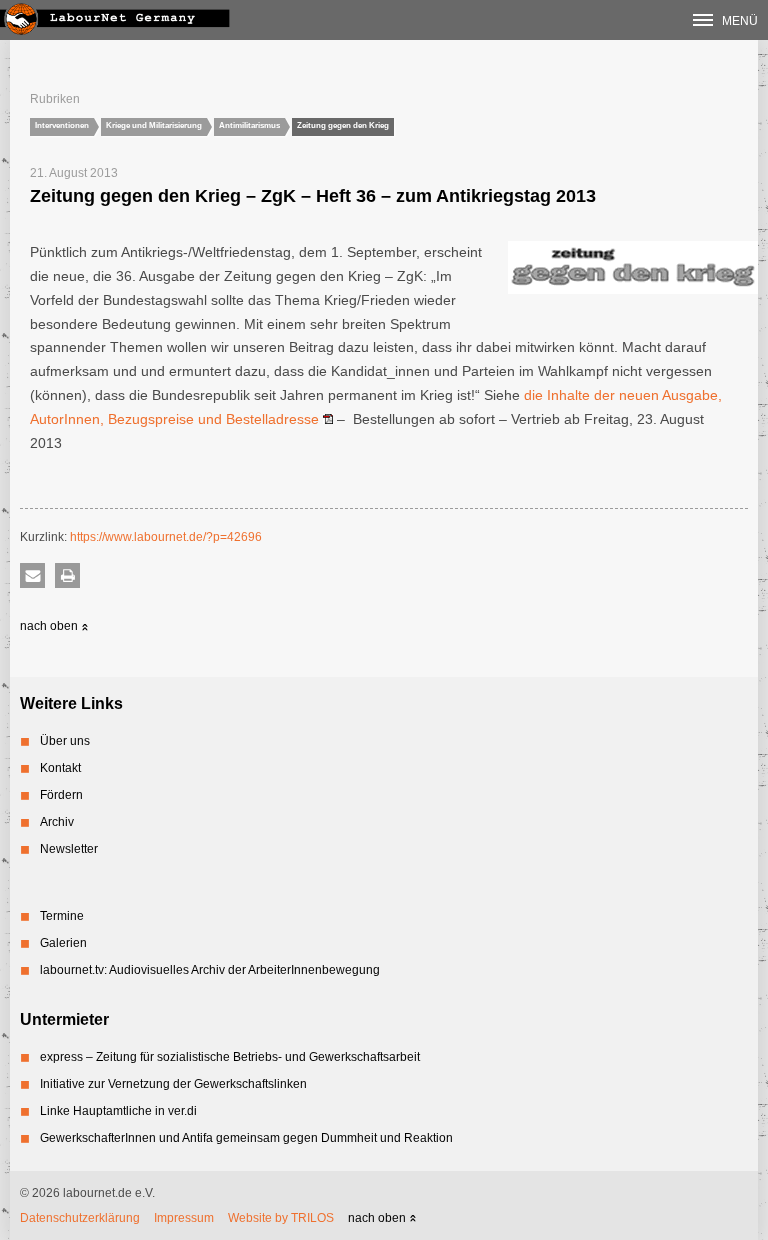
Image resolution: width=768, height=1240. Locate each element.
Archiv (57, 822)
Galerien (63, 943)
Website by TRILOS (281, 1218)
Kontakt (60, 768)
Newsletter (69, 849)
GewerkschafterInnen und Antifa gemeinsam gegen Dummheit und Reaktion (246, 1138)
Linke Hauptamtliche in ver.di (118, 1111)
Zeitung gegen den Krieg (343, 125)
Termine (62, 916)
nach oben (50, 626)
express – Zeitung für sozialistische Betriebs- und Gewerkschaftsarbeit (230, 1057)
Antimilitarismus (249, 125)
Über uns (65, 741)
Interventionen (62, 125)
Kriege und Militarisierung (154, 125)
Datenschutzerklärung (80, 1218)
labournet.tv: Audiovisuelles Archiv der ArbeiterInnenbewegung (210, 970)
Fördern (61, 795)
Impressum (184, 1218)
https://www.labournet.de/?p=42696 (166, 537)
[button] (32, 575)
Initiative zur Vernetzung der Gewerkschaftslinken (173, 1084)
